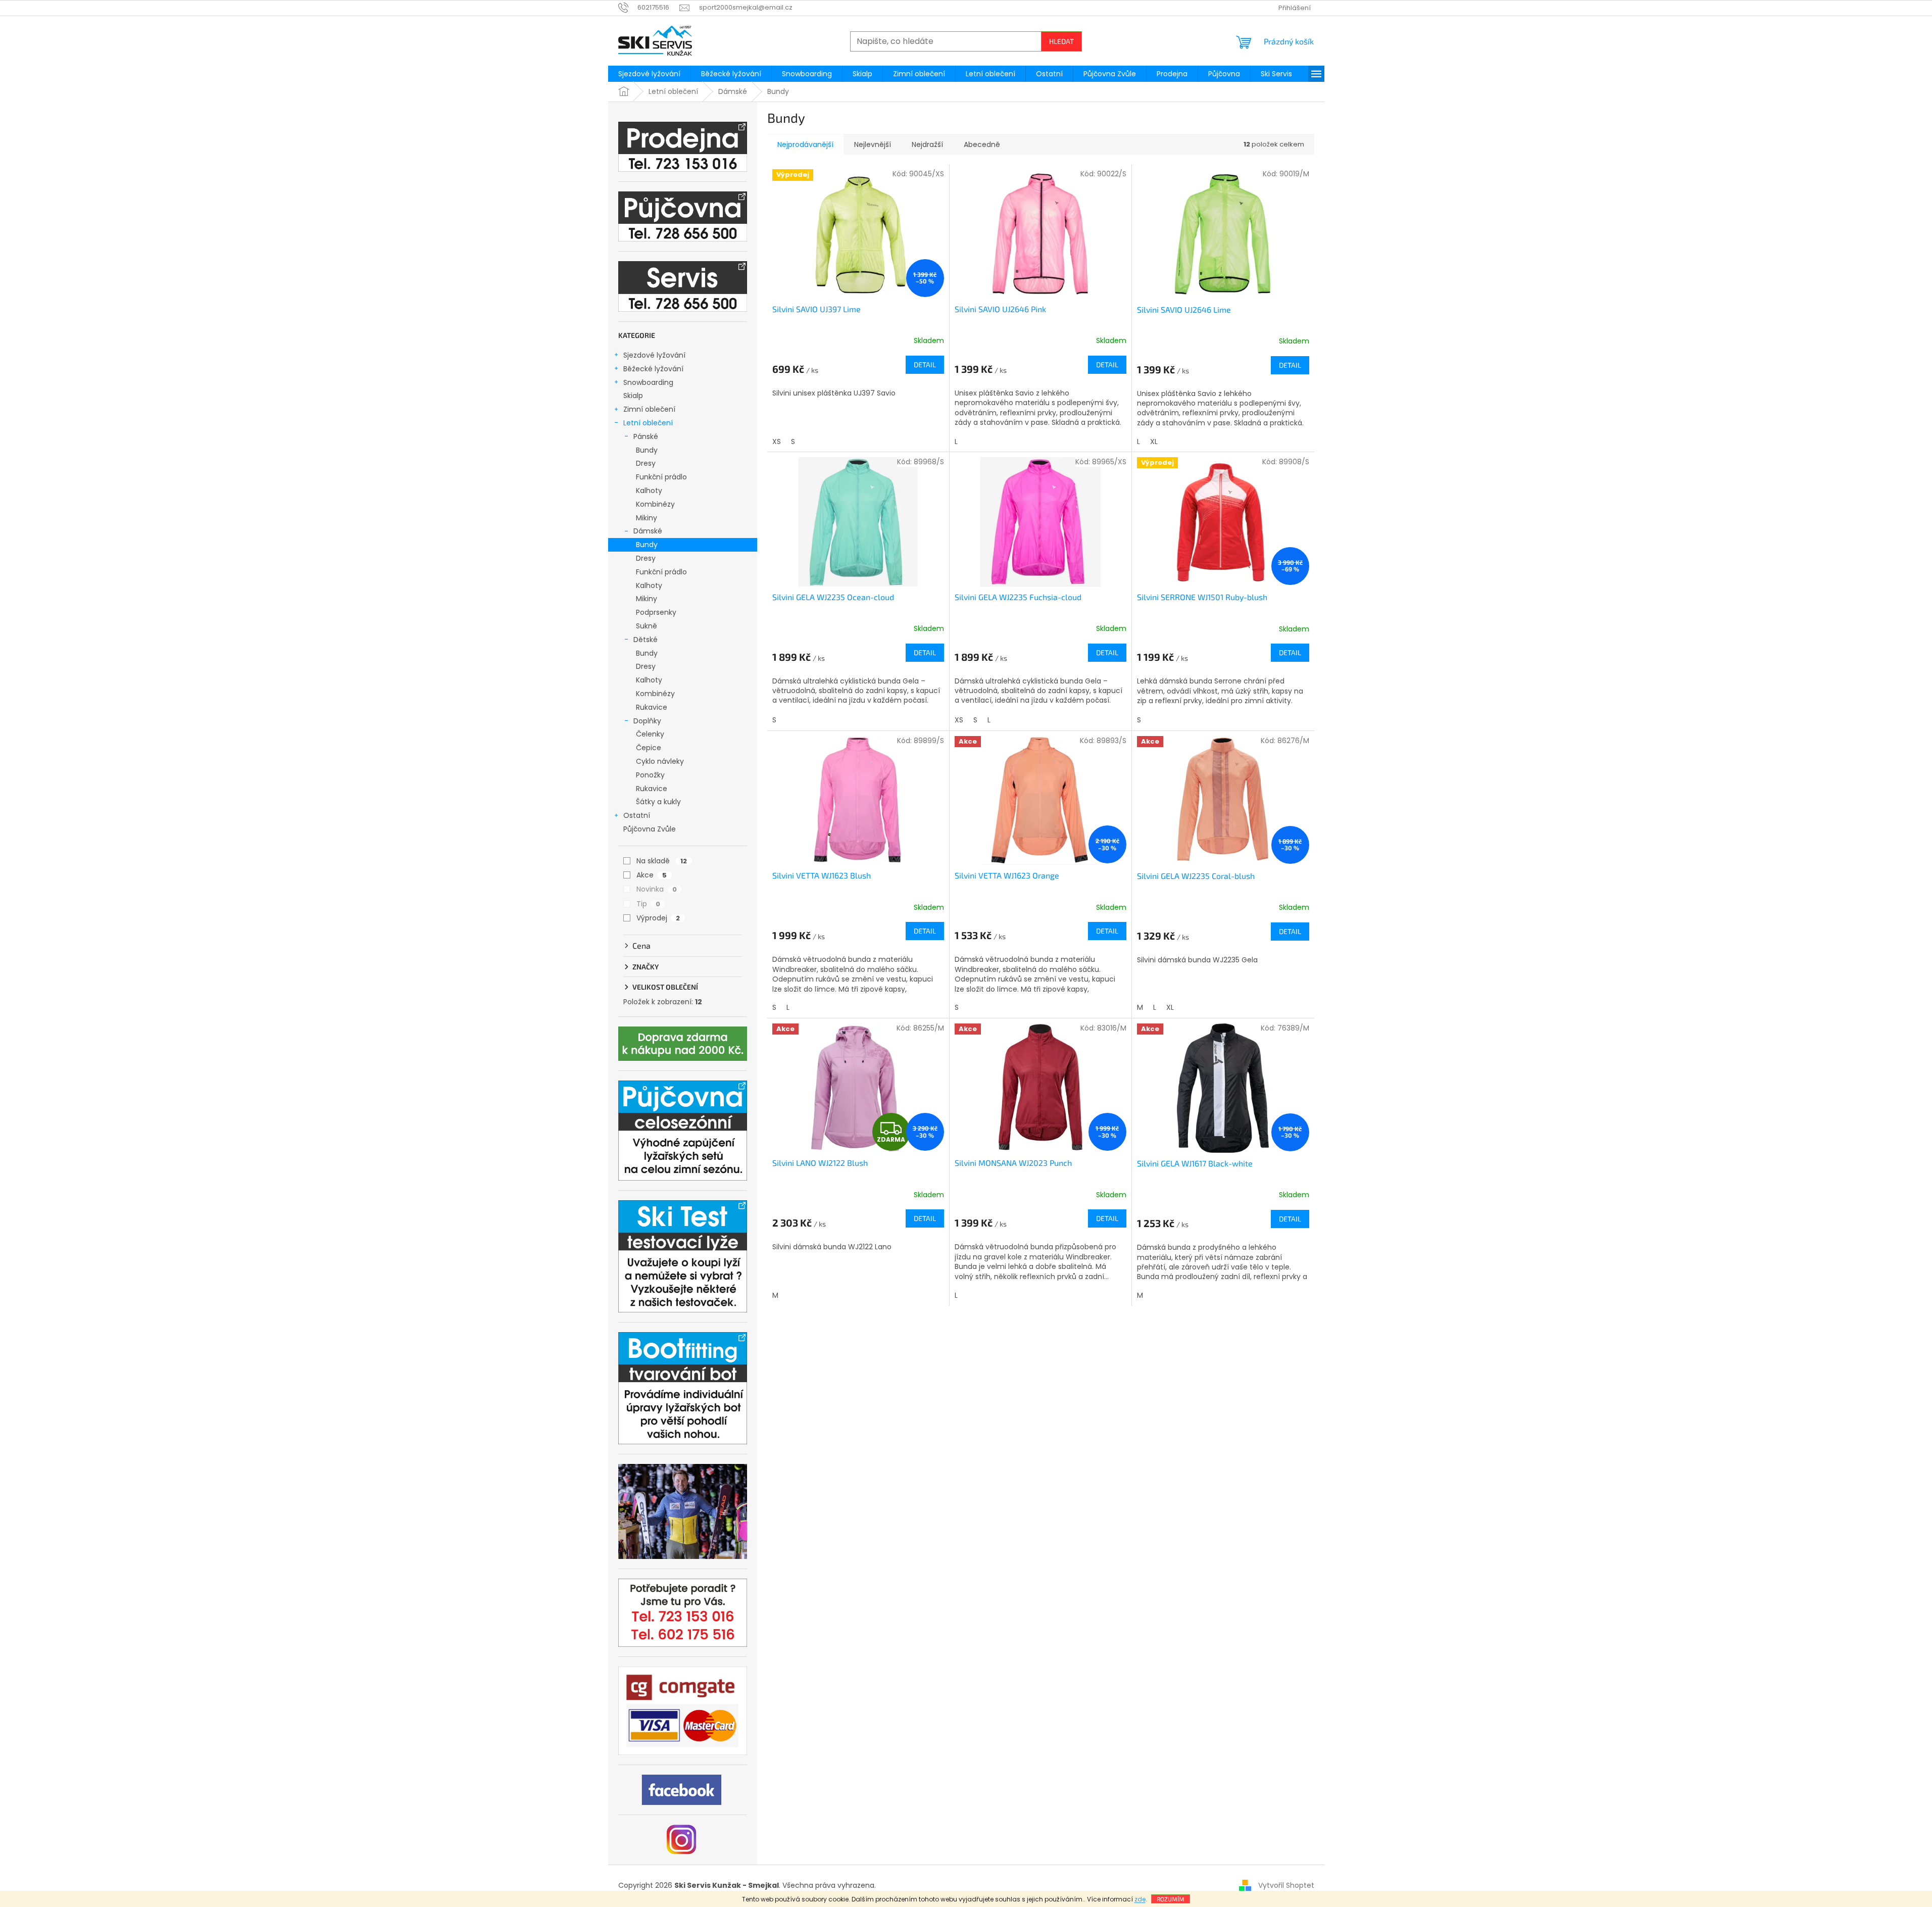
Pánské (646, 436)
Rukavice (652, 707)
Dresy (646, 463)
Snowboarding (648, 382)
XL (1154, 442)
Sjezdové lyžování (654, 355)
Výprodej (658, 918)
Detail (925, 364)
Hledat (1061, 41)
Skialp (633, 396)
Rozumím (1171, 1899)
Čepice (649, 748)
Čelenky (650, 734)
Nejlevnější (873, 144)
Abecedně (982, 144)
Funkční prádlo (661, 477)
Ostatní (637, 815)
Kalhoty (649, 491)
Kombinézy (655, 504)
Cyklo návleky (660, 761)
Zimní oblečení (649, 409)
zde (1140, 1899)
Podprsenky (656, 612)
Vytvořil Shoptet (1286, 1885)
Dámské (648, 531)
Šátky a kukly (658, 802)
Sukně (647, 626)
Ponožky (650, 775)
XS (777, 442)
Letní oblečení (648, 423)
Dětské (646, 640)
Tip (648, 904)
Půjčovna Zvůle (650, 829)
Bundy (647, 450)
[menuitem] (649, 74)
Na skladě (662, 861)
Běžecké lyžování (653, 369)
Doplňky (647, 721)
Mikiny (647, 518)
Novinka (657, 889)
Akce (652, 875)
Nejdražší (927, 144)
